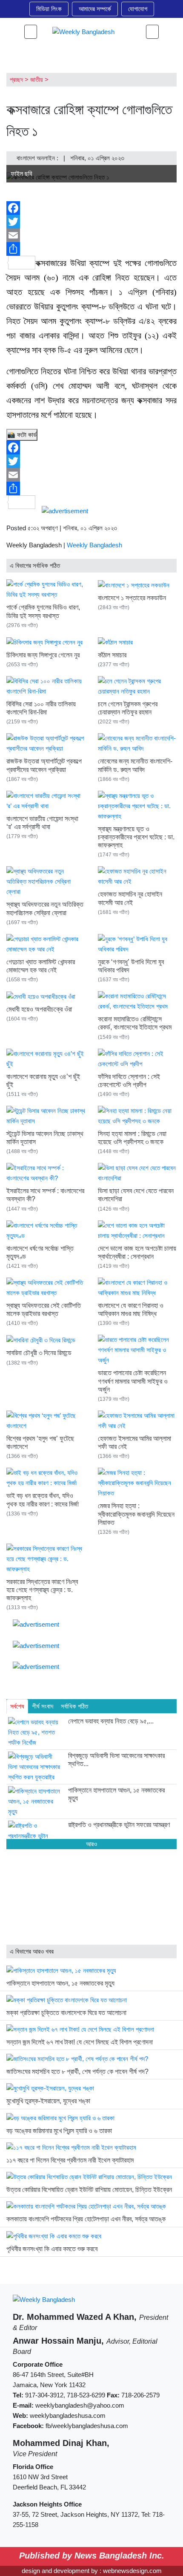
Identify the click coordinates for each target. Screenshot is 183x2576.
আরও (91, 1844)
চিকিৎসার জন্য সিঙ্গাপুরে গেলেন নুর (43, 655)
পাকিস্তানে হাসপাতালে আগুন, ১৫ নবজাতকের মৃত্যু (60, 1983)
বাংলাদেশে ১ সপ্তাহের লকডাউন (132, 598)
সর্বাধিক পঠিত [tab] (74, 1706)
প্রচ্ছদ (16, 80)
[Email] (91, 235)
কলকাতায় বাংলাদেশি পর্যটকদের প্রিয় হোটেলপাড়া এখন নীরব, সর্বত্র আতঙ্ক (86, 2219)
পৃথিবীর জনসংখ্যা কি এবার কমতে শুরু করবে (52, 2249)
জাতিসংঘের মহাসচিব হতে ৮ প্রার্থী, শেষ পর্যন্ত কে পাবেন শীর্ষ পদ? (77, 2071)
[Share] (91, 249)
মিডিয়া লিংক (49, 9)
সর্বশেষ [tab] (17, 1706)
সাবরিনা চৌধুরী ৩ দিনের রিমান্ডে (39, 1353)
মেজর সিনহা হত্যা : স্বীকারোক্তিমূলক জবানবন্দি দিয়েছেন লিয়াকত (136, 1514)
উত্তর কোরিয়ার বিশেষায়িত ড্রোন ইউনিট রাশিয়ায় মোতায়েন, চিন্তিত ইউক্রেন (89, 2190)
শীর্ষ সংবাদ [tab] (43, 1706)
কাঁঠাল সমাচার (112, 655)
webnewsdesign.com (132, 2571)
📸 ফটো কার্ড (22, 435)
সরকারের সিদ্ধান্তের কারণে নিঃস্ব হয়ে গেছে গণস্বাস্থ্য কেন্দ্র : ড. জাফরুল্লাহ (42, 1590)
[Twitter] (91, 222)
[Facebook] (91, 208)
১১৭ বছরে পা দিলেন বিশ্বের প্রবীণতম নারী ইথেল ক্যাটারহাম (70, 2160)
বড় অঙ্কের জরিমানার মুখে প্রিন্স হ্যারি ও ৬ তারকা (59, 2131)
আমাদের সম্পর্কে (95, 9)
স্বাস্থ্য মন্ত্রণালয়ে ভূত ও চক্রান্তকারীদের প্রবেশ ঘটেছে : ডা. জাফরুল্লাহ (136, 837)
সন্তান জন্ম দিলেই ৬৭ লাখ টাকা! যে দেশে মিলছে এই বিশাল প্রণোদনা (80, 2042)
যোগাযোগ (138, 9)
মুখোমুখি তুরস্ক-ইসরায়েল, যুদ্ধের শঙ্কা (48, 2101)
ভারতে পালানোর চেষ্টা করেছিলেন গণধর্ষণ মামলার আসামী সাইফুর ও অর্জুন (133, 1381)
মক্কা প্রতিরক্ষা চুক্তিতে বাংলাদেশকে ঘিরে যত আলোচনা (66, 2013)
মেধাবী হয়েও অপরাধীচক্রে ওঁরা (39, 1009)
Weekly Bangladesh (94, 545)
